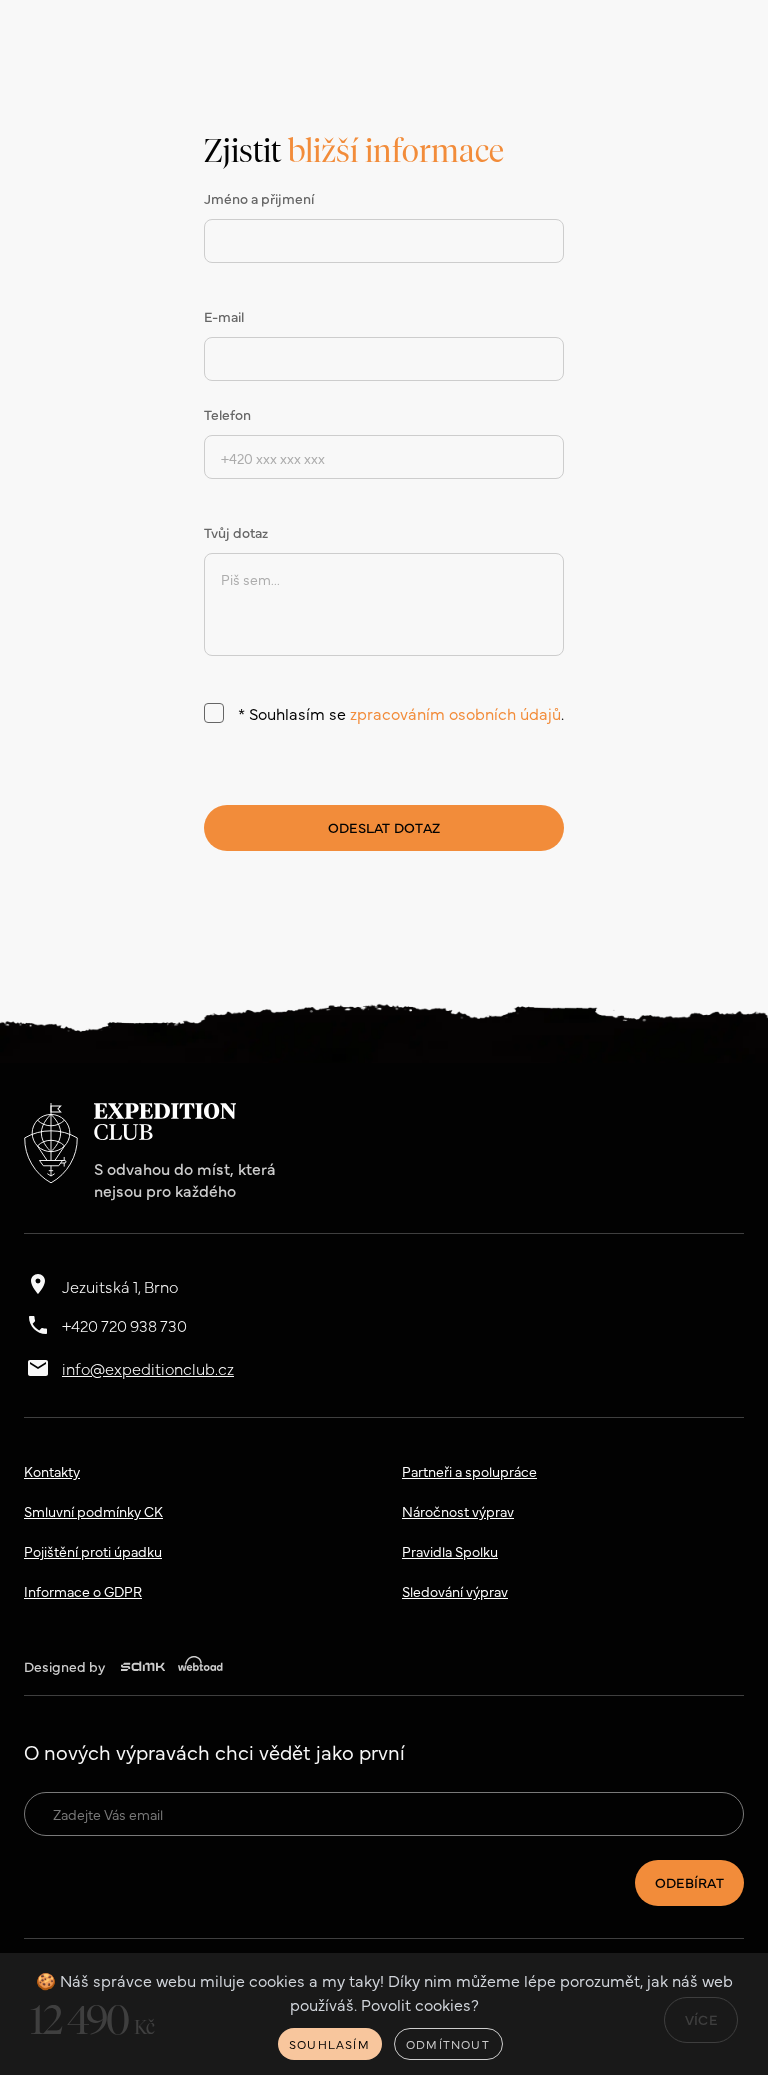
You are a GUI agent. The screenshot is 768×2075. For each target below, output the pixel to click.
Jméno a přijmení (259, 198)
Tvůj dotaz (236, 532)
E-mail (224, 316)
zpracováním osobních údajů (455, 713)
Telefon (227, 414)
